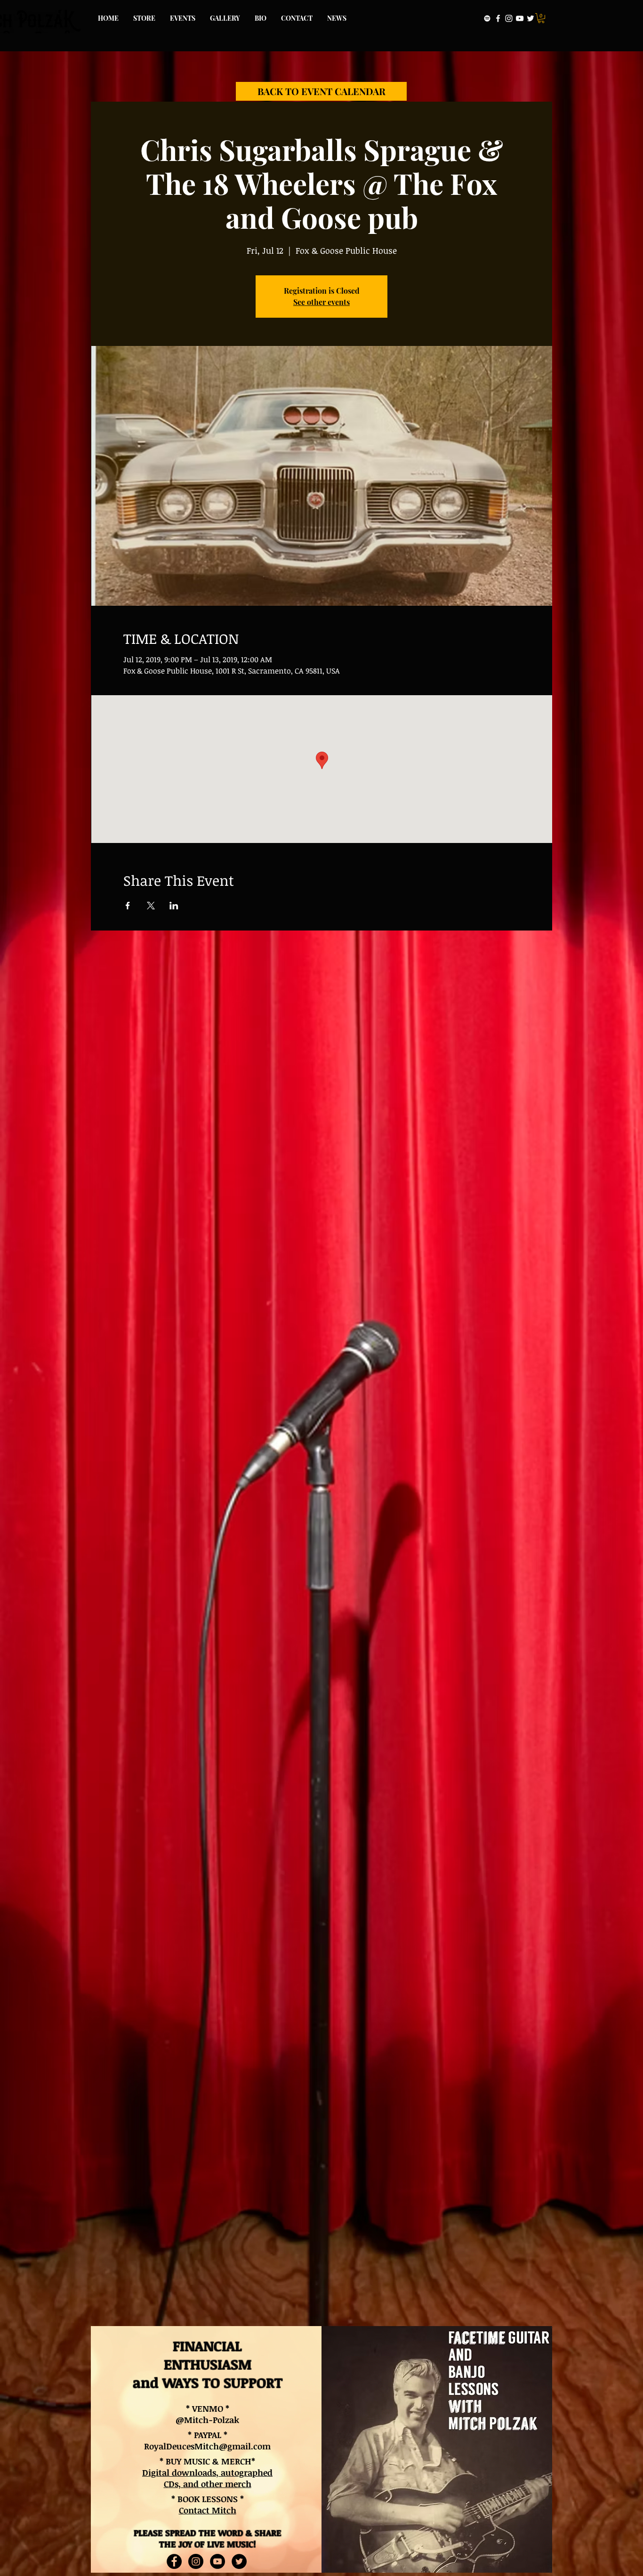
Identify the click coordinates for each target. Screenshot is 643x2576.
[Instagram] (509, 18)
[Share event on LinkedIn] (174, 906)
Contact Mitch (208, 2510)
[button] (541, 18)
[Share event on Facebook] (128, 906)
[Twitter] (530, 18)
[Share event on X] (151, 906)
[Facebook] (498, 18)
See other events (321, 302)
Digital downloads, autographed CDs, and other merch (207, 2478)
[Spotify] (487, 18)
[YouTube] (520, 18)
